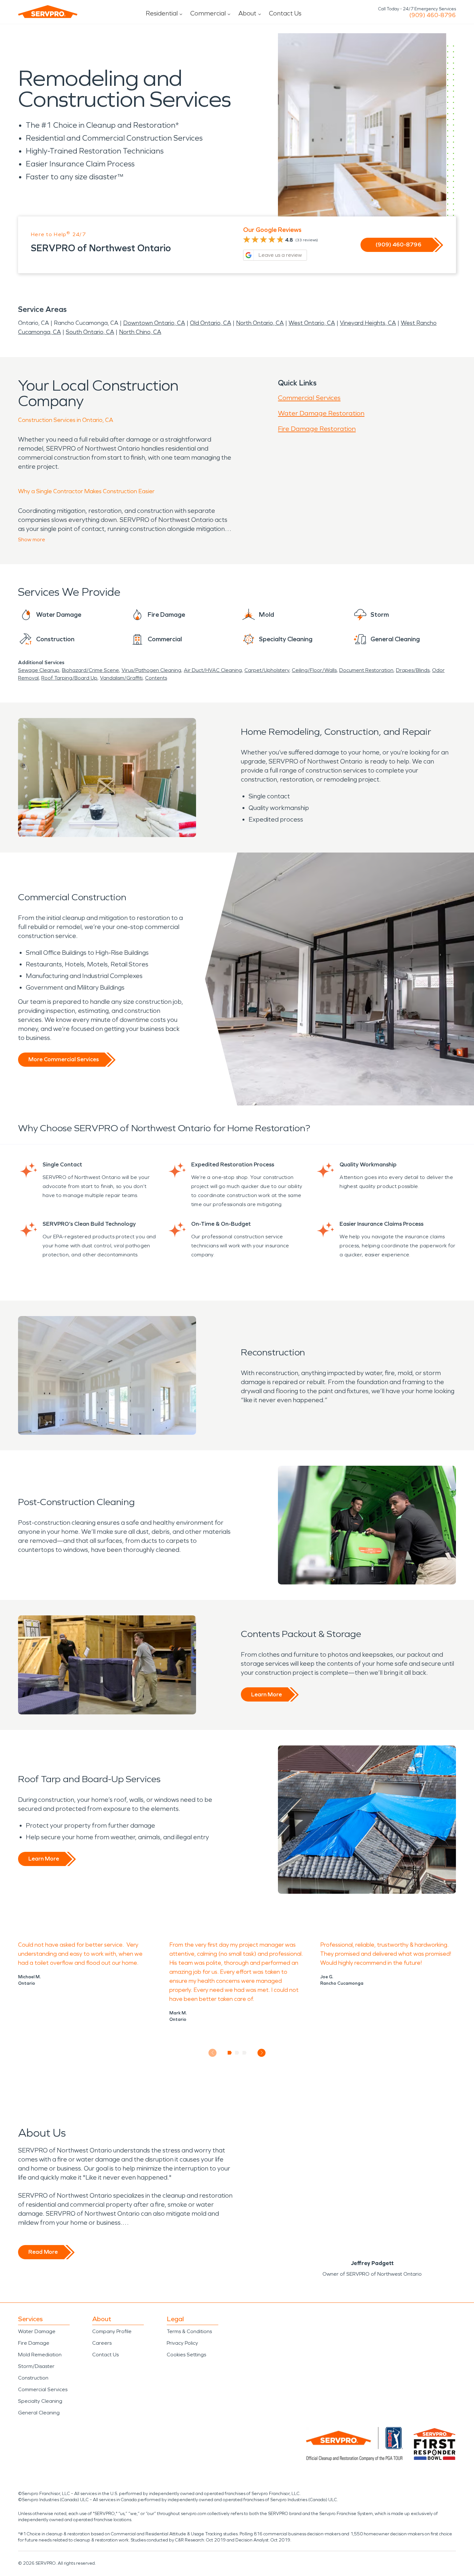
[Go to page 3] (245, 2053)
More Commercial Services (64, 1059)
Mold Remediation (40, 2355)
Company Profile (112, 2331)
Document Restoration (366, 670)
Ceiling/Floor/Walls (314, 670)
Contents (156, 678)
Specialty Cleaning (40, 2401)
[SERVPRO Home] (48, 12)
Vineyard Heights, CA (368, 323)
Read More (43, 2252)
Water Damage (37, 2331)
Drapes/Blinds (413, 670)
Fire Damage (34, 2343)
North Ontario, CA (260, 323)
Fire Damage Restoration (317, 429)
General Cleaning (39, 2413)
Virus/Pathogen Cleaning (151, 670)
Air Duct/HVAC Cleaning (213, 670)
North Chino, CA (140, 332)
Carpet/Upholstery (267, 670)
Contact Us (285, 13)
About (247, 13)
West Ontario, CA (312, 323)
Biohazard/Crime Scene (90, 670)
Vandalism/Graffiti (121, 678)
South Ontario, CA (90, 332)
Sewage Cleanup (39, 670)
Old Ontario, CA (211, 323)
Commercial (208, 13)
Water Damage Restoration (321, 413)
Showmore (32, 539)
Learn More (267, 1694)
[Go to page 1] (230, 2053)
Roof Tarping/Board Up (69, 678)
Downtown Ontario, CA (154, 323)
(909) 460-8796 (433, 15)
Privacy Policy (182, 2343)
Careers (102, 2343)
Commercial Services (309, 398)
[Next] (262, 2053)
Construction (33, 2378)
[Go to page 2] (237, 2053)
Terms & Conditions (189, 2331)
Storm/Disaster (36, 2366)
